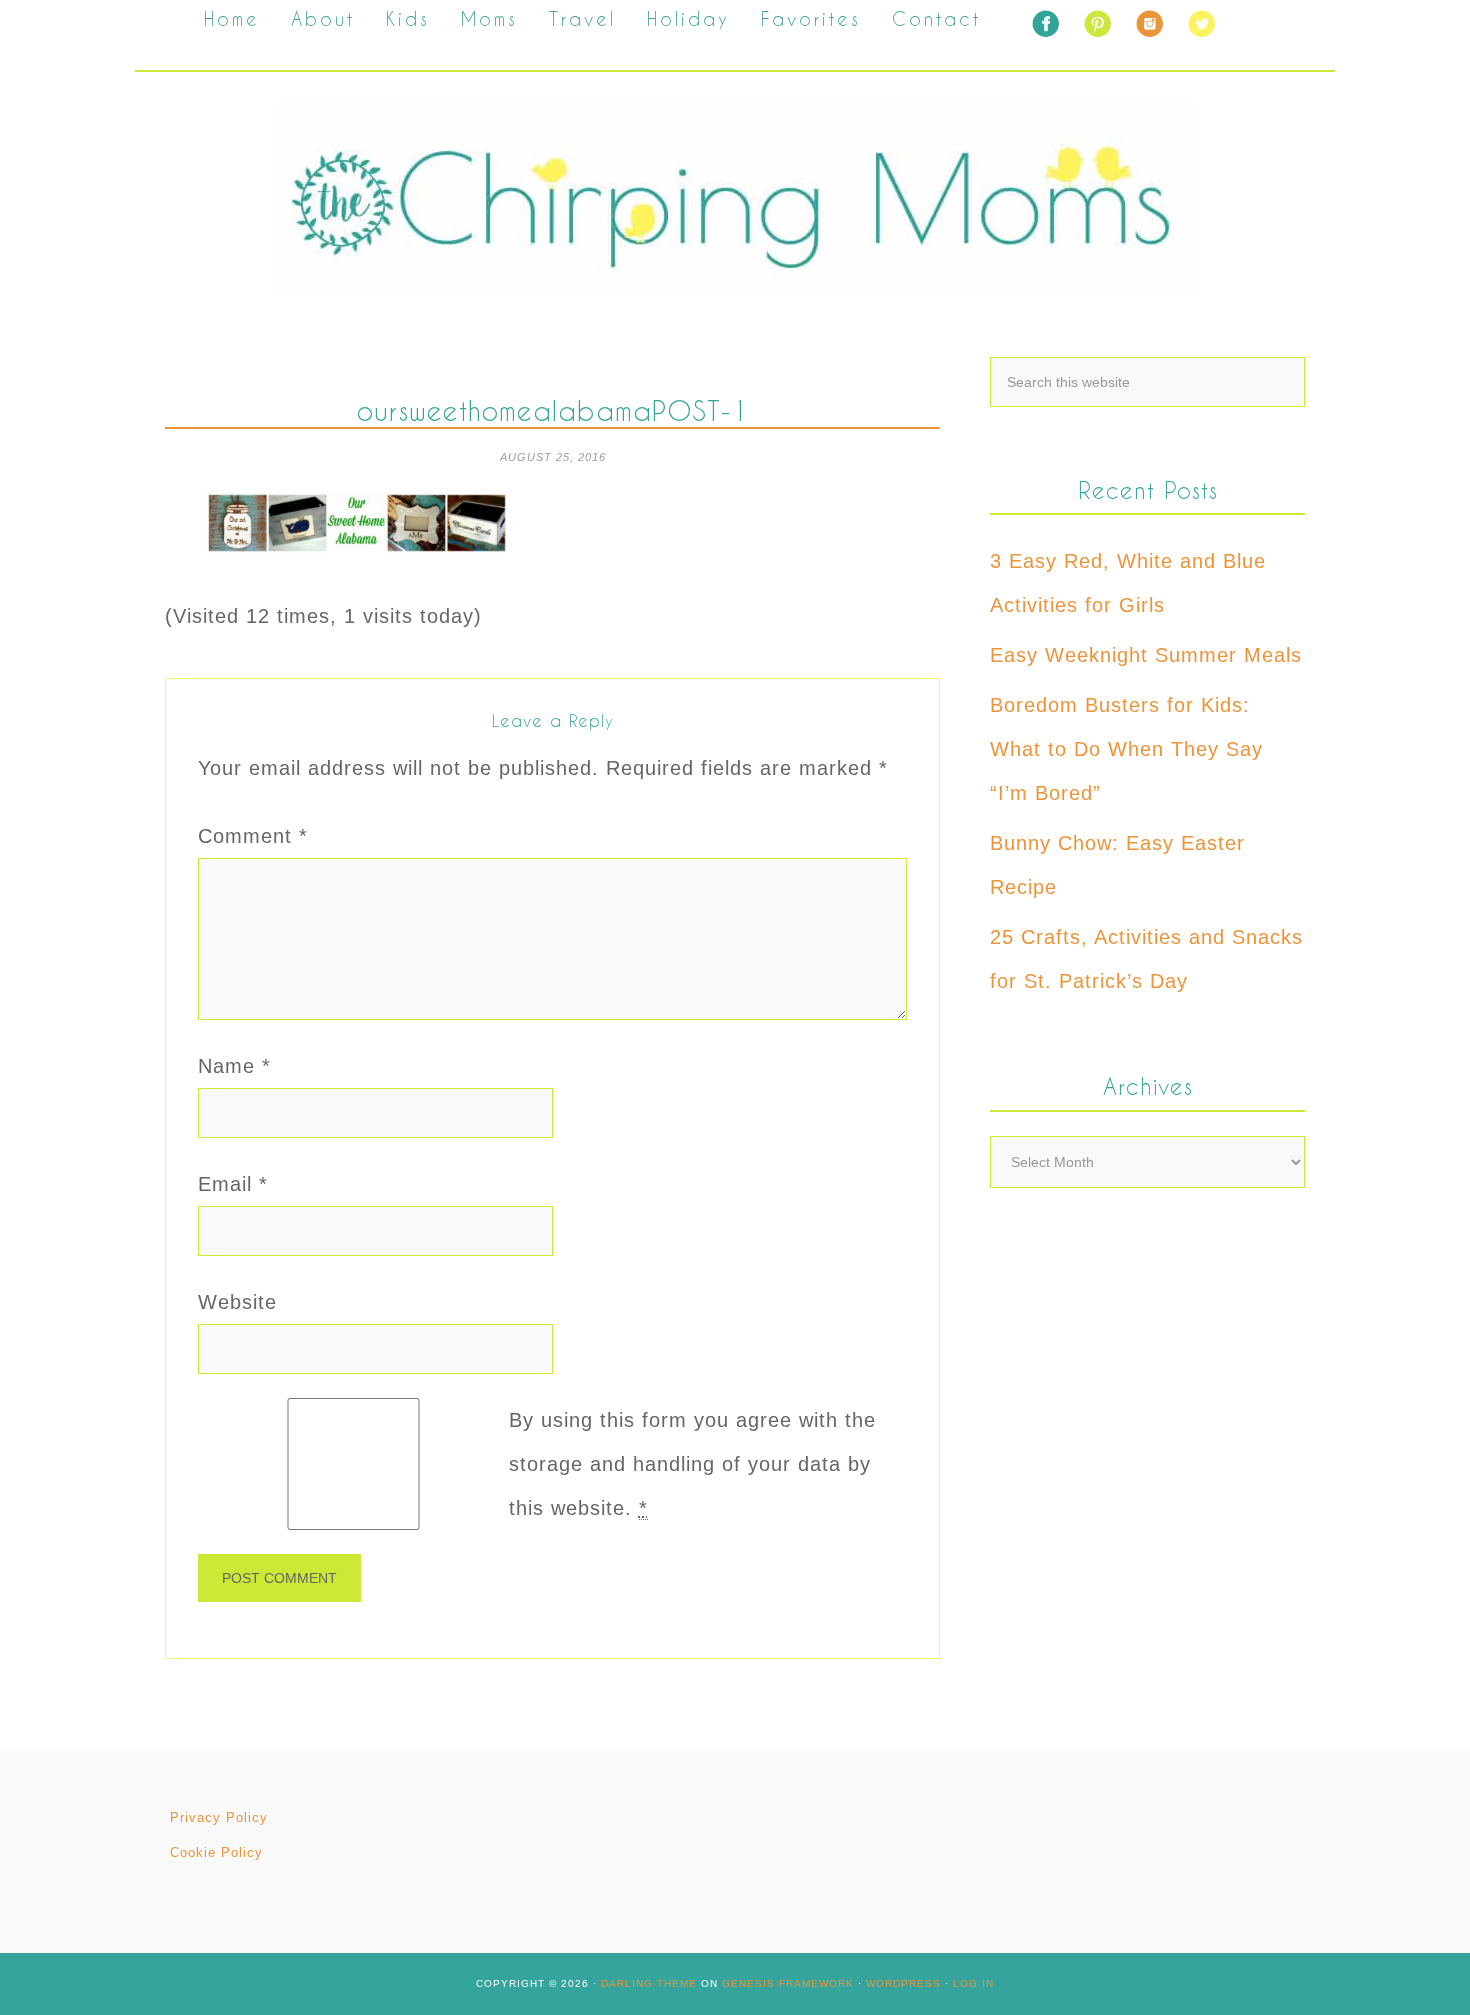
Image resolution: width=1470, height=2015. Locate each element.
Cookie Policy (216, 1852)
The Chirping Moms (735, 199)
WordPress (903, 1983)
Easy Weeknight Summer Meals (1146, 655)
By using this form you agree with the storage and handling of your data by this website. (692, 1464)
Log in (973, 1983)
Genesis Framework (788, 1983)
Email (233, 1184)
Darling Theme (649, 1983)
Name (234, 1066)
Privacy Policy (219, 1817)
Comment (253, 836)
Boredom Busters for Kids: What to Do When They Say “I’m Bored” (1126, 749)
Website (237, 1302)
